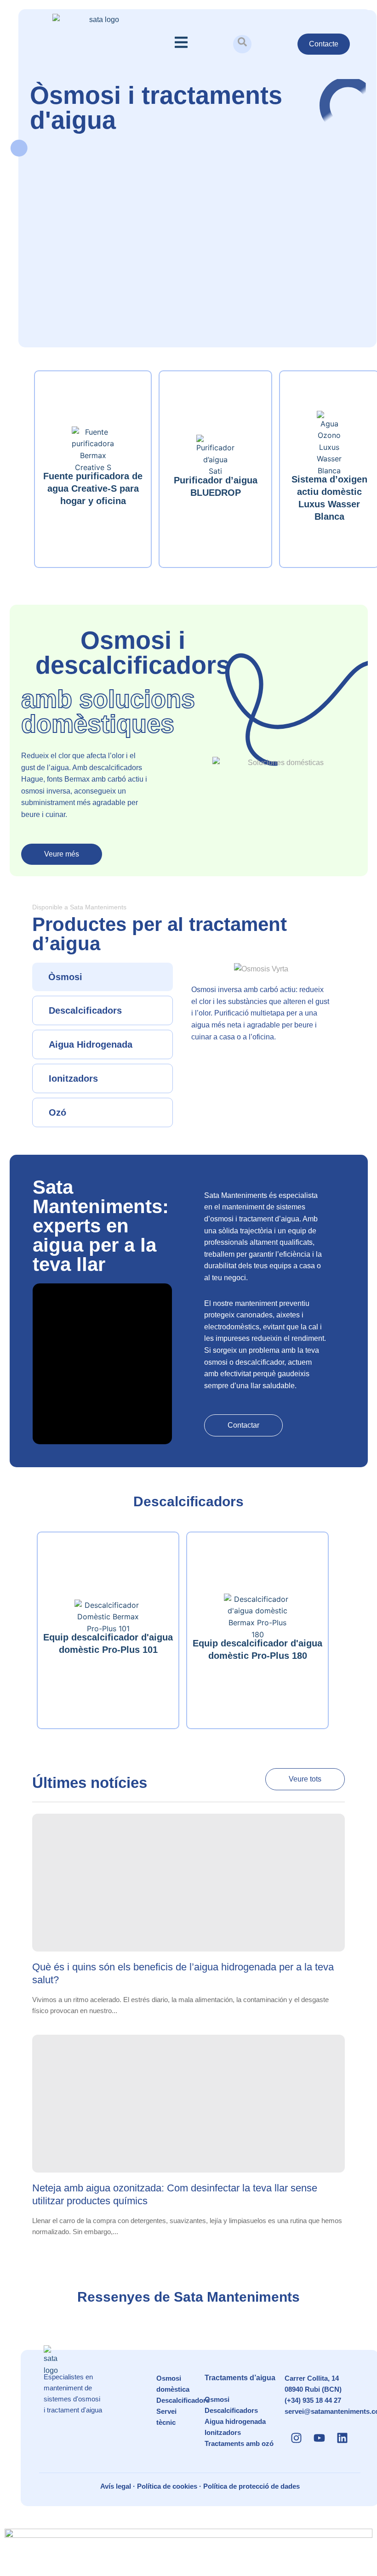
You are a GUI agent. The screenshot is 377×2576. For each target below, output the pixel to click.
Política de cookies (167, 2486)
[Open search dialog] (242, 44)
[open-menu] (181, 44)
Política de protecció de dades (251, 2486)
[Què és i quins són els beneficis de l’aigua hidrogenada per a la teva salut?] (188, 1883)
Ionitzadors (223, 2432)
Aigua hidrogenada (235, 2421)
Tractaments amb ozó (239, 2443)
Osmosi (217, 2399)
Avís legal (116, 2486)
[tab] (103, 977)
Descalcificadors (183, 2400)
